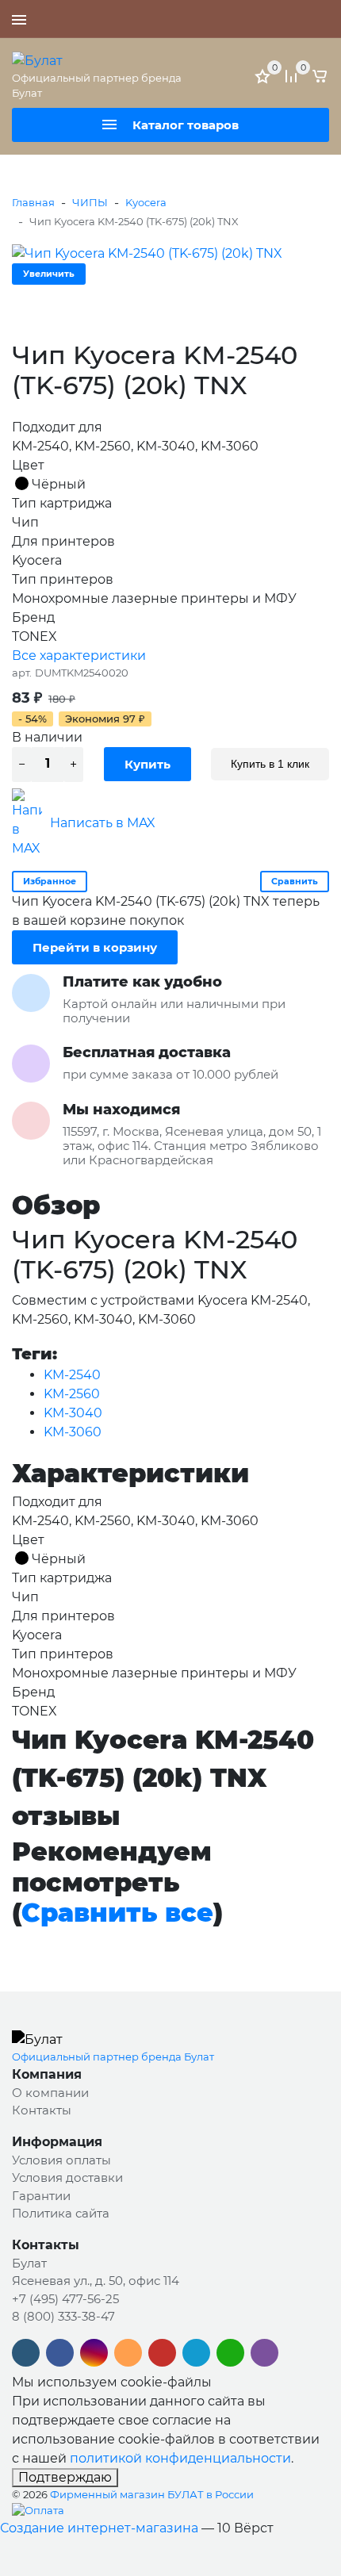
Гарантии (41, 2196)
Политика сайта (61, 2213)
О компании (50, 2093)
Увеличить (49, 274)
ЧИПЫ (90, 202)
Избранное (50, 881)
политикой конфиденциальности (180, 2458)
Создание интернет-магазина (99, 2528)
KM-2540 (72, 1375)
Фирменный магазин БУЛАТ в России (152, 2494)
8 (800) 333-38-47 (63, 2316)
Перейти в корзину (95, 947)
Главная (33, 202)
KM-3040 (73, 1413)
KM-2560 (72, 1394)
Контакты (42, 2110)
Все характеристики (79, 655)
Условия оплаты (61, 2160)
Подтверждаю (65, 2477)
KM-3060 (73, 1432)
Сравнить (295, 881)
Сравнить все (117, 1913)
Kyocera (146, 202)
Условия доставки (67, 2177)
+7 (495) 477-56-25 (274, 19)
